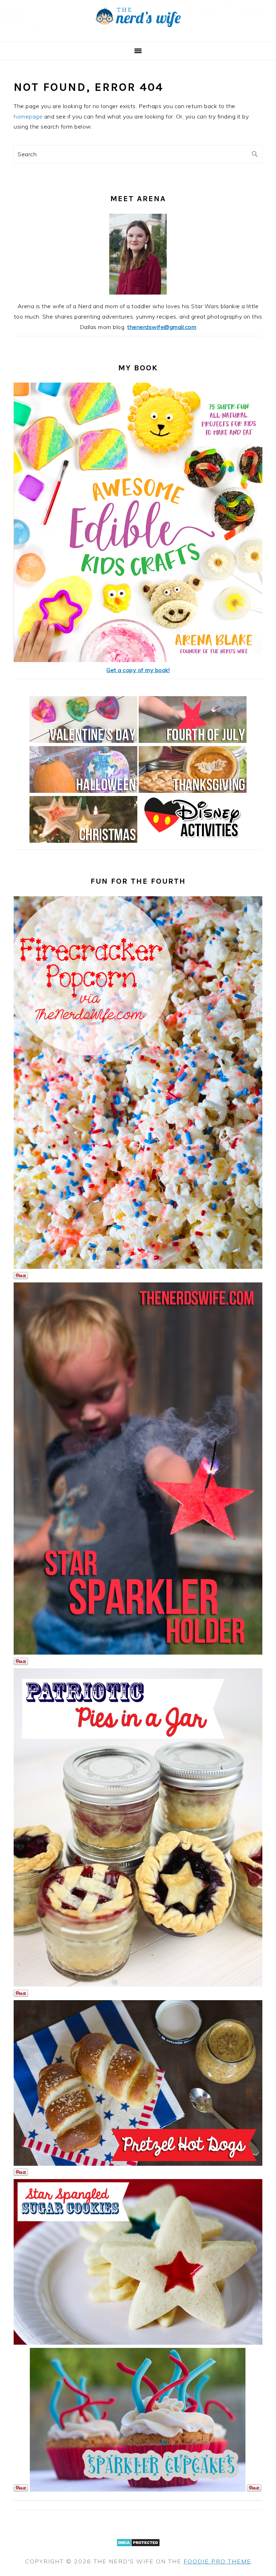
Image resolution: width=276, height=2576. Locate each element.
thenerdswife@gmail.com (162, 327)
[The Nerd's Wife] (138, 33)
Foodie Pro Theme (217, 2561)
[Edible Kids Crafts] (138, 660)
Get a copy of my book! (138, 670)
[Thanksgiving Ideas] (193, 791)
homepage (28, 116)
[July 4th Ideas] (193, 741)
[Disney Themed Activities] (193, 841)
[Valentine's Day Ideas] (83, 741)
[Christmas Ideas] (83, 841)
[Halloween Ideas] (83, 791)
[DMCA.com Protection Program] (138, 2551)
